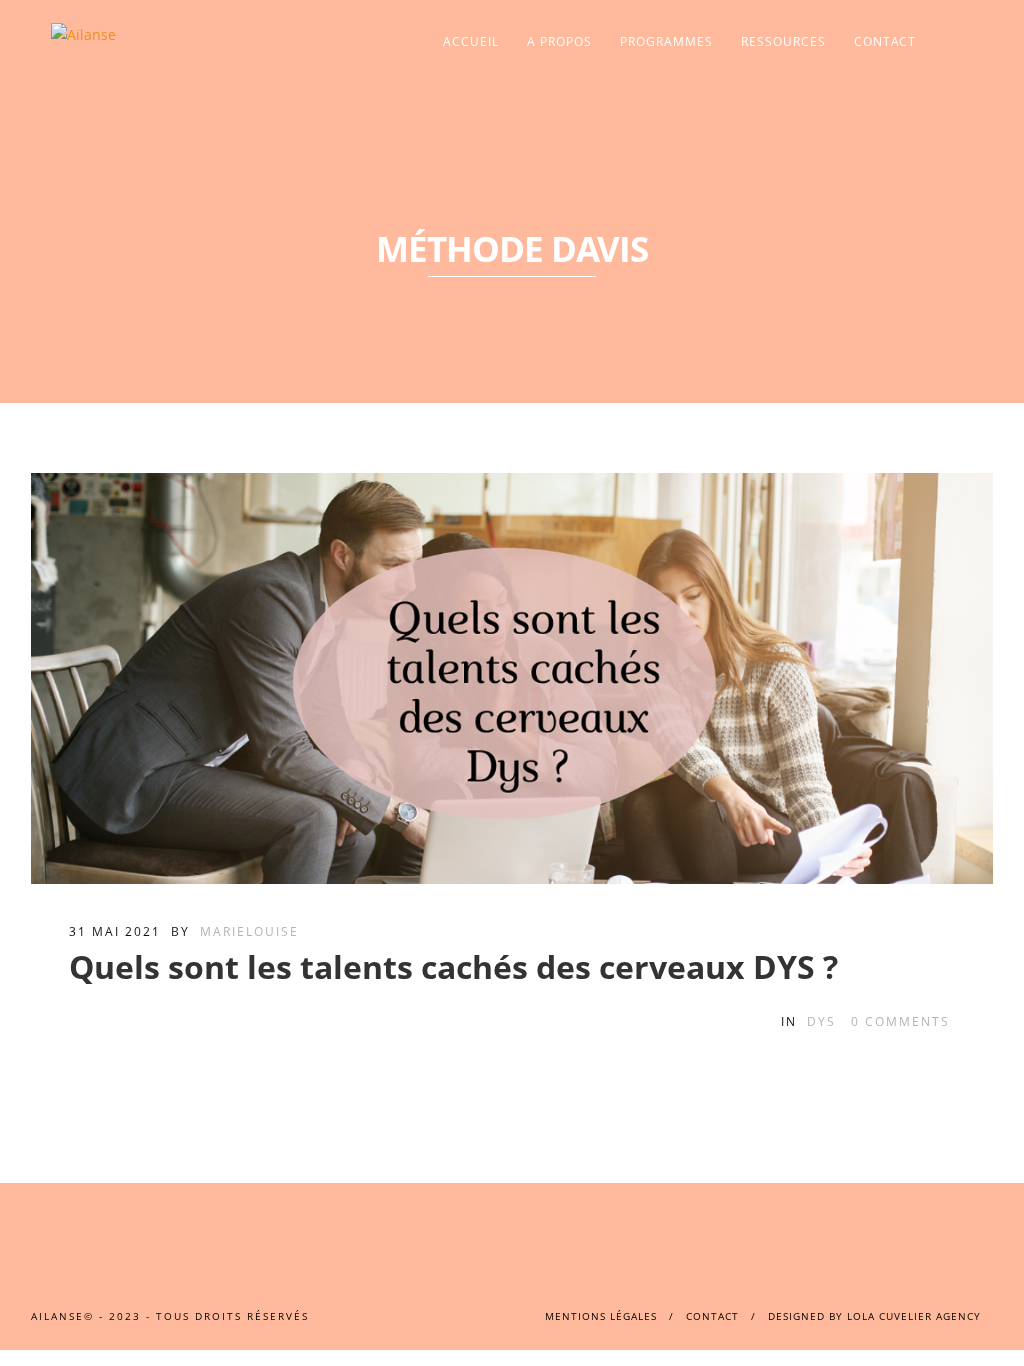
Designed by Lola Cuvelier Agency (874, 1316)
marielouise (249, 931)
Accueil (471, 41)
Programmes (666, 41)
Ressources (783, 41)
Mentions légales (601, 1316)
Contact (885, 41)
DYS (821, 1021)
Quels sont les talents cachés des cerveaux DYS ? (453, 966)
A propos (559, 41)
